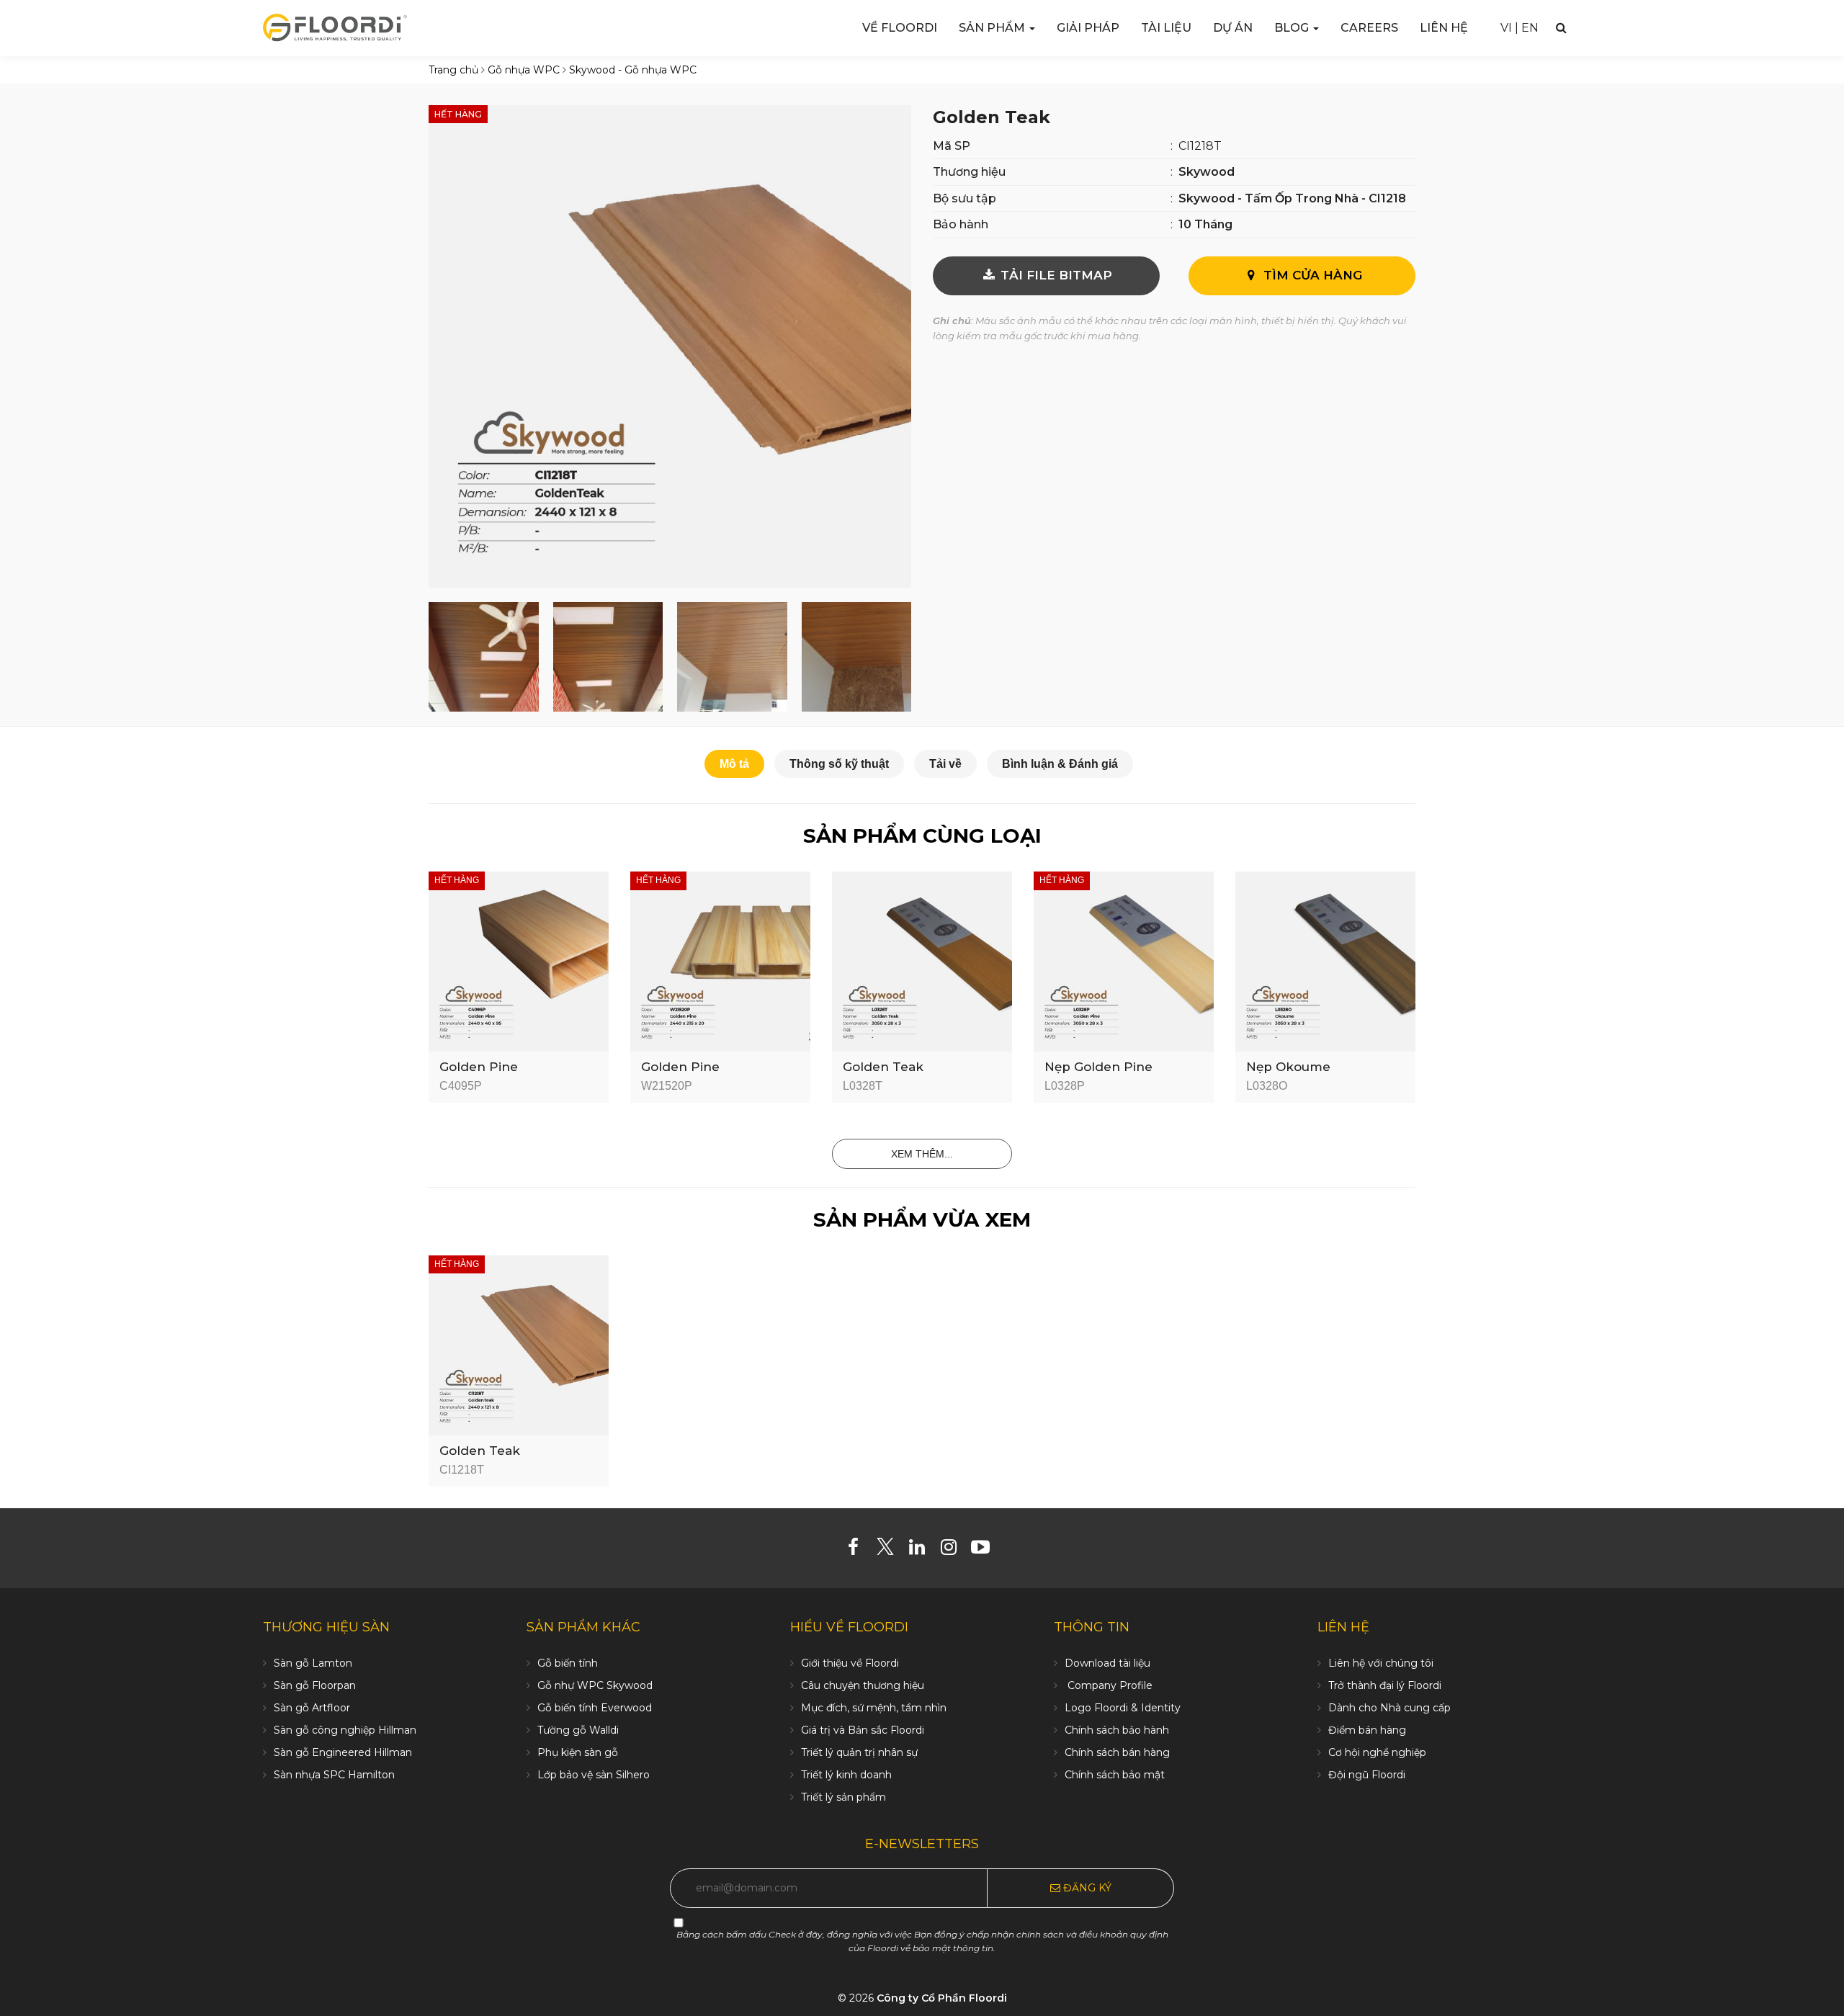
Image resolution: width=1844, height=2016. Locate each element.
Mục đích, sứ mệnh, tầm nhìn (874, 1708)
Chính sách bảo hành (1117, 1730)
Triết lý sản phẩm (843, 1797)
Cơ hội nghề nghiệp (1377, 1752)
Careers (1369, 28)
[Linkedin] (922, 1550)
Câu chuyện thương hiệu (863, 1685)
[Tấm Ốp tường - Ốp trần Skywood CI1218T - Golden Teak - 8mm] (670, 345)
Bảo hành (961, 224)
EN (1530, 28)
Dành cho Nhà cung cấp (1389, 1708)
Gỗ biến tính (568, 1663)
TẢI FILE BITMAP (1055, 275)
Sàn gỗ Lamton (313, 1663)
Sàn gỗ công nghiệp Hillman (345, 1730)
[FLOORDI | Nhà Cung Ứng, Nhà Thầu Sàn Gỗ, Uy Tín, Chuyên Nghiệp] (335, 27)
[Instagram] (954, 1550)
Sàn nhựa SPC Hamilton (334, 1775)
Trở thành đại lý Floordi (1385, 1685)
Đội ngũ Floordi (1367, 1775)
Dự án (1233, 28)
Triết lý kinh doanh (846, 1775)
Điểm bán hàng (1367, 1730)
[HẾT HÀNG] (519, 961)
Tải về (945, 764)
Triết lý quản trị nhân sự (859, 1752)
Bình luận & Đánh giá (1060, 764)
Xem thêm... (922, 1154)
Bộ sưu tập (964, 198)
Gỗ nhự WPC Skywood (595, 1685)
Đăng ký (1086, 1888)
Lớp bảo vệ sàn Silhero (594, 1775)
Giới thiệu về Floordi (850, 1663)
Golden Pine (479, 1067)
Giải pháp (1088, 28)
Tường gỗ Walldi (578, 1730)
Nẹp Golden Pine (1098, 1067)
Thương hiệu (969, 172)
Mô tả (734, 764)
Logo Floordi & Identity (1123, 1708)
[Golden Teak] (519, 1344)
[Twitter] (891, 1550)
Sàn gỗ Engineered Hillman (343, 1752)
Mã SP (952, 146)
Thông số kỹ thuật (839, 764)
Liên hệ (1444, 28)
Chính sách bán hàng (1117, 1752)
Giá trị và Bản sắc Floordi (863, 1730)
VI (1506, 28)
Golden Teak (883, 1067)
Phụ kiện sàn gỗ (578, 1752)
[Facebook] (859, 1550)
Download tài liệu (1107, 1663)
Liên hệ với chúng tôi (1381, 1663)
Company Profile (1109, 1685)
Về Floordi (900, 28)
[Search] (1561, 28)
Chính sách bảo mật (1115, 1775)
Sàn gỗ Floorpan (315, 1685)
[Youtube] (986, 1550)
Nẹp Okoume (1288, 1067)
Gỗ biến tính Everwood (595, 1708)
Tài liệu (1166, 28)
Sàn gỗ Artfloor (312, 1708)
